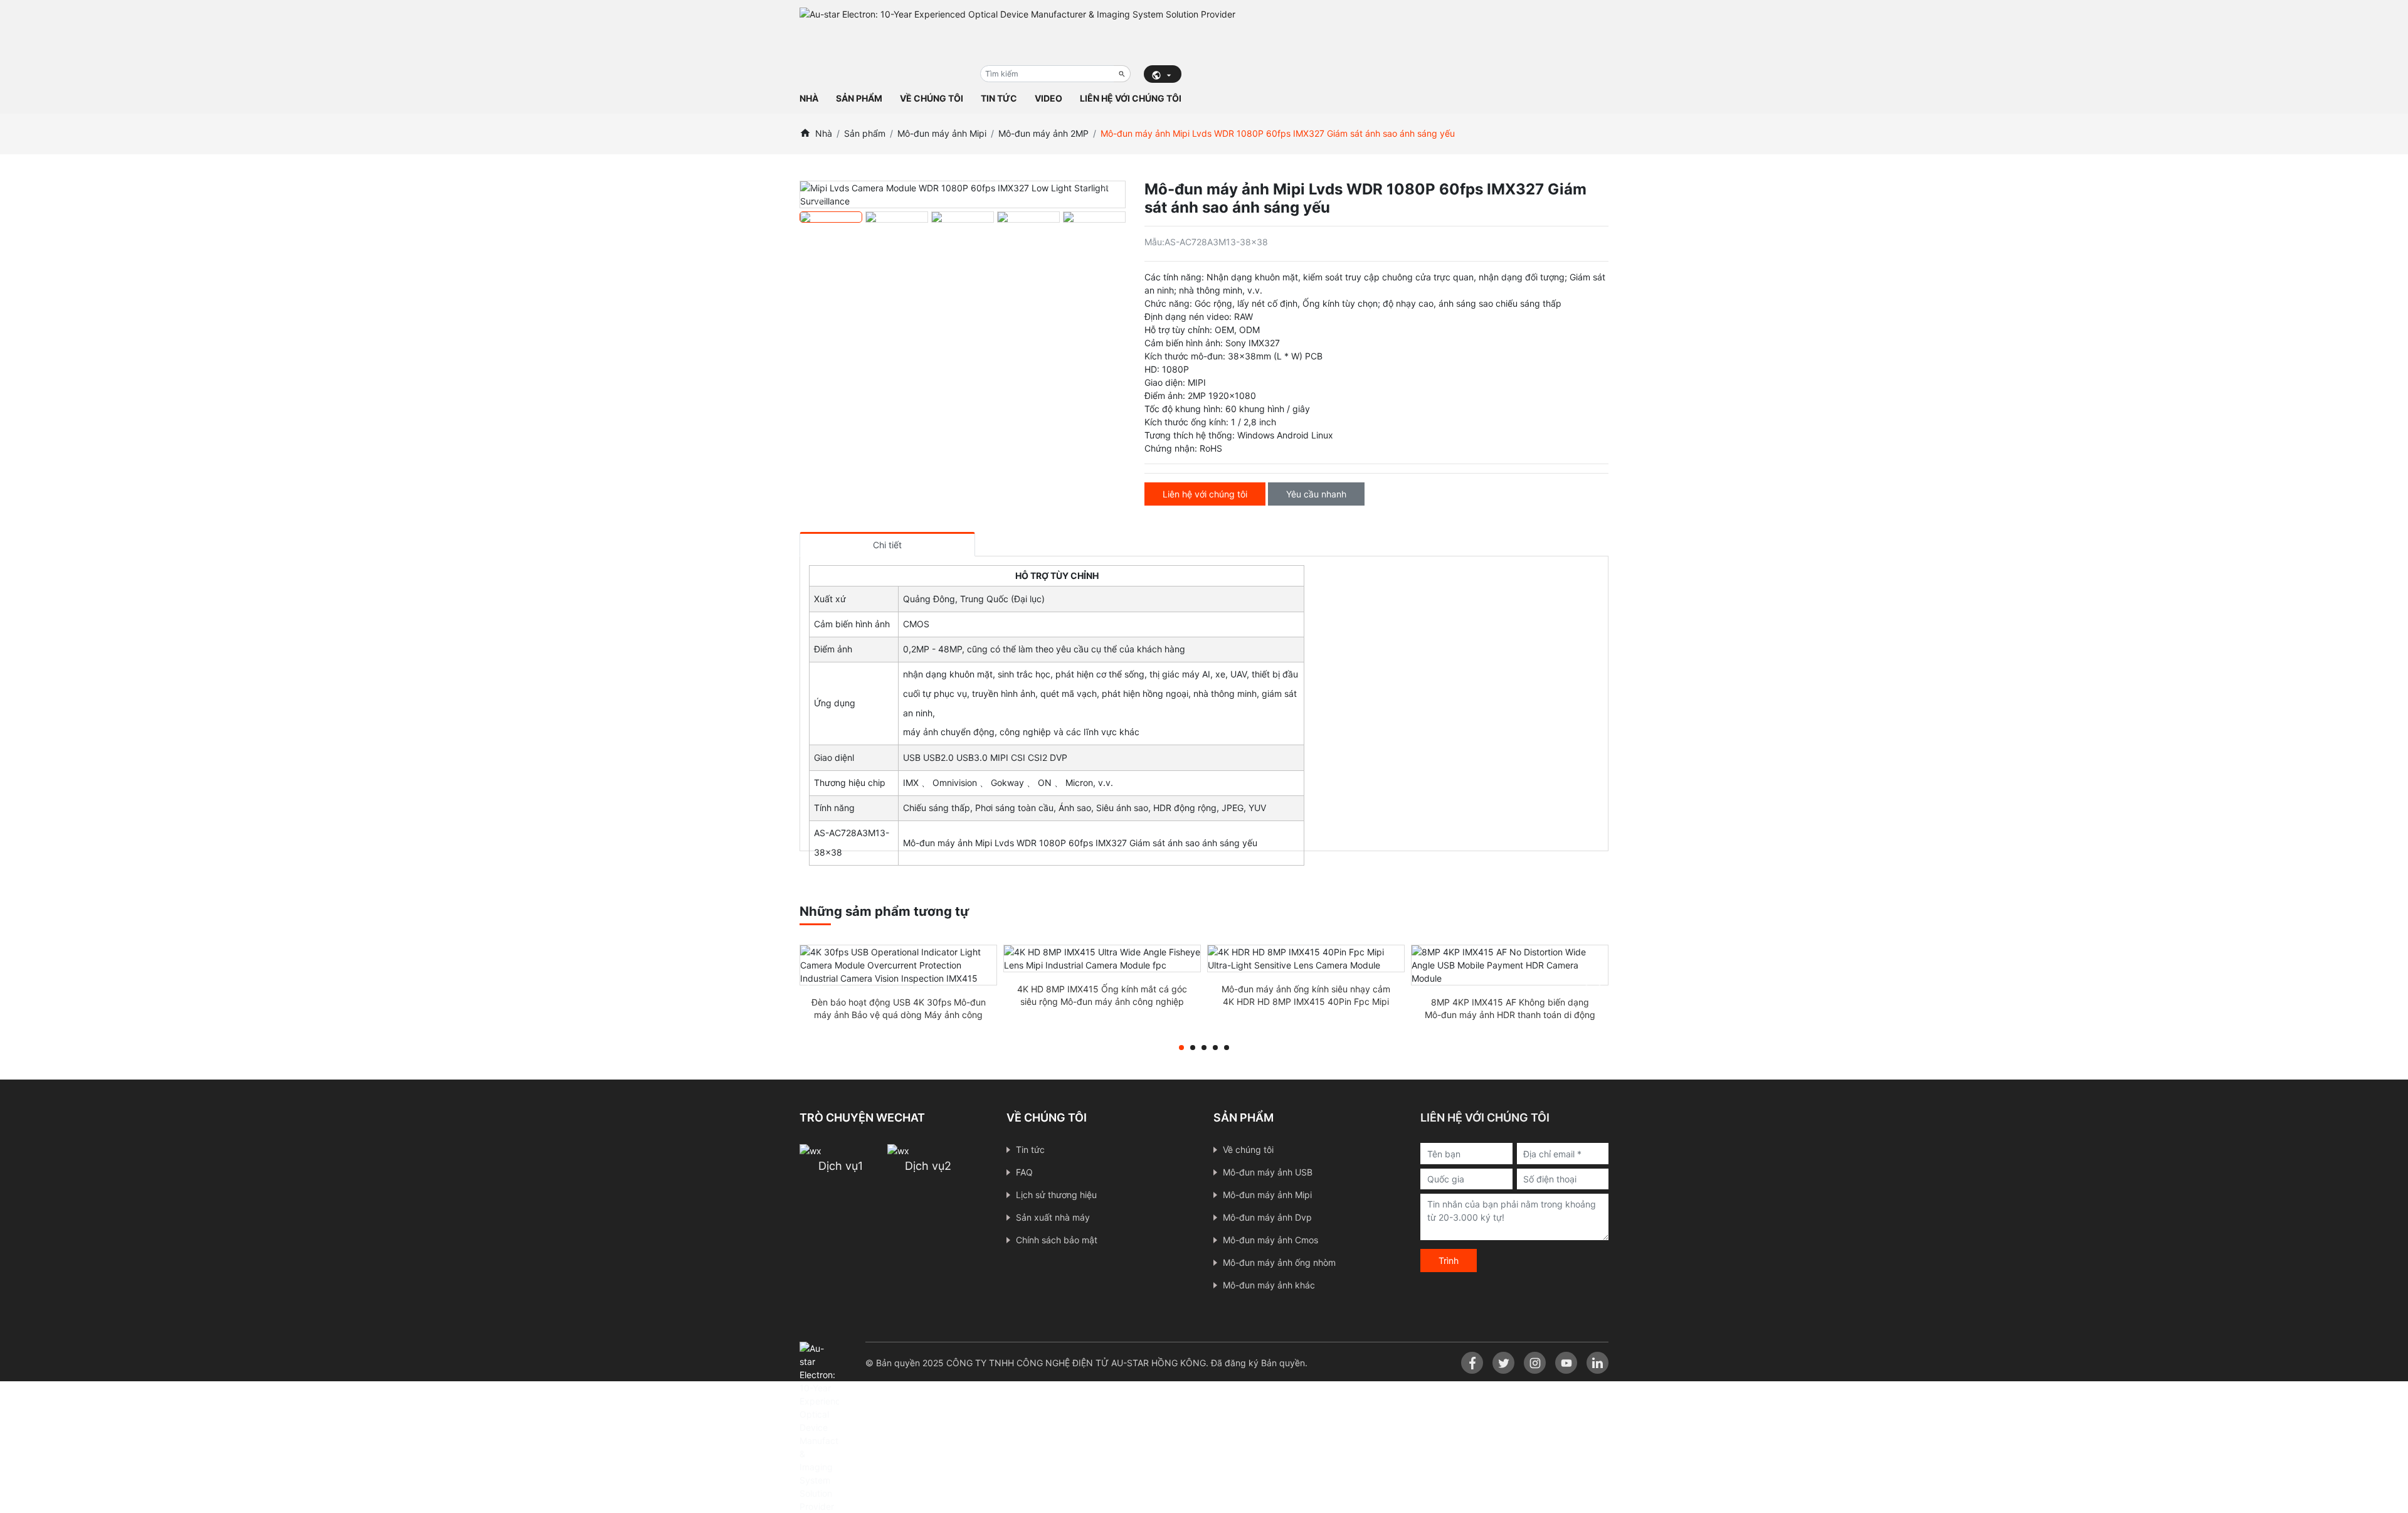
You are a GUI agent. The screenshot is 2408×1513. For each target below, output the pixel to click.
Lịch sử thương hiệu (1056, 1195)
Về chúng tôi (932, 98)
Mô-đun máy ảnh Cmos (1270, 1240)
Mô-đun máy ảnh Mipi (942, 133)
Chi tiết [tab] (887, 545)
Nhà (809, 98)
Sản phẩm (859, 98)
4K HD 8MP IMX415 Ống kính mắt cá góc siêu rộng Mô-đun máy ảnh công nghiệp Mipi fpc (1102, 1001)
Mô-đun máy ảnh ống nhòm (1279, 1262)
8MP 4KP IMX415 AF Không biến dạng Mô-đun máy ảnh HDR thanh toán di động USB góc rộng (1510, 1015)
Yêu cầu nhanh (1316, 494)
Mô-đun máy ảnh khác (1269, 1285)
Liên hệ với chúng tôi (1131, 98)
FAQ (1024, 1172)
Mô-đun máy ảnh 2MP (1043, 133)
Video (1048, 98)
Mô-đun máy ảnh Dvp (1267, 1217)
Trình (1449, 1261)
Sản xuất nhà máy (1053, 1217)
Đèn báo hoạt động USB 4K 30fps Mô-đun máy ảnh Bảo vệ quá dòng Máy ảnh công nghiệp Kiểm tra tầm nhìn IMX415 (899, 1015)
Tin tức (999, 98)
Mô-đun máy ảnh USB (1268, 1172)
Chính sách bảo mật (1057, 1240)
